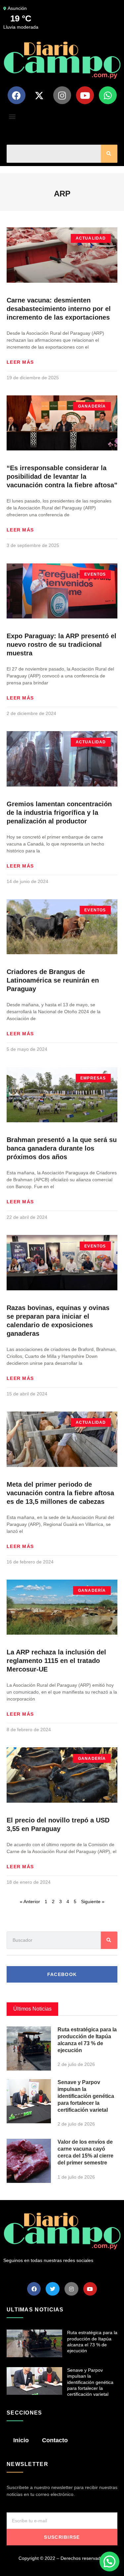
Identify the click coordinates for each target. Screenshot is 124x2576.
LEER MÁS (20, 362)
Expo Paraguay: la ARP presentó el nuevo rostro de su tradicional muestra (62, 644)
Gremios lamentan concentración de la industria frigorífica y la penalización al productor (59, 813)
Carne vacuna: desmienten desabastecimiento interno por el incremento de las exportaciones (59, 309)
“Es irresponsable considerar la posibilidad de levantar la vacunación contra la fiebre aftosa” (62, 476)
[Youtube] (85, 95)
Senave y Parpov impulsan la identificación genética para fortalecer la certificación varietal (86, 2096)
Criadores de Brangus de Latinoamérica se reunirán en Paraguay (53, 980)
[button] (12, 116)
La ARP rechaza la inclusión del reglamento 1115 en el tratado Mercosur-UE (56, 1661)
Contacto (55, 2440)
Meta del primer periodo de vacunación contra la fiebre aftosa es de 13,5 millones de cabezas (60, 1493)
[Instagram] (62, 95)
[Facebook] (17, 95)
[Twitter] (53, 2289)
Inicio (21, 2440)
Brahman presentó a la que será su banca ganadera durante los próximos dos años (62, 1148)
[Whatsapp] (108, 95)
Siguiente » (93, 1902)
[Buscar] (109, 154)
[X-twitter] (39, 95)
